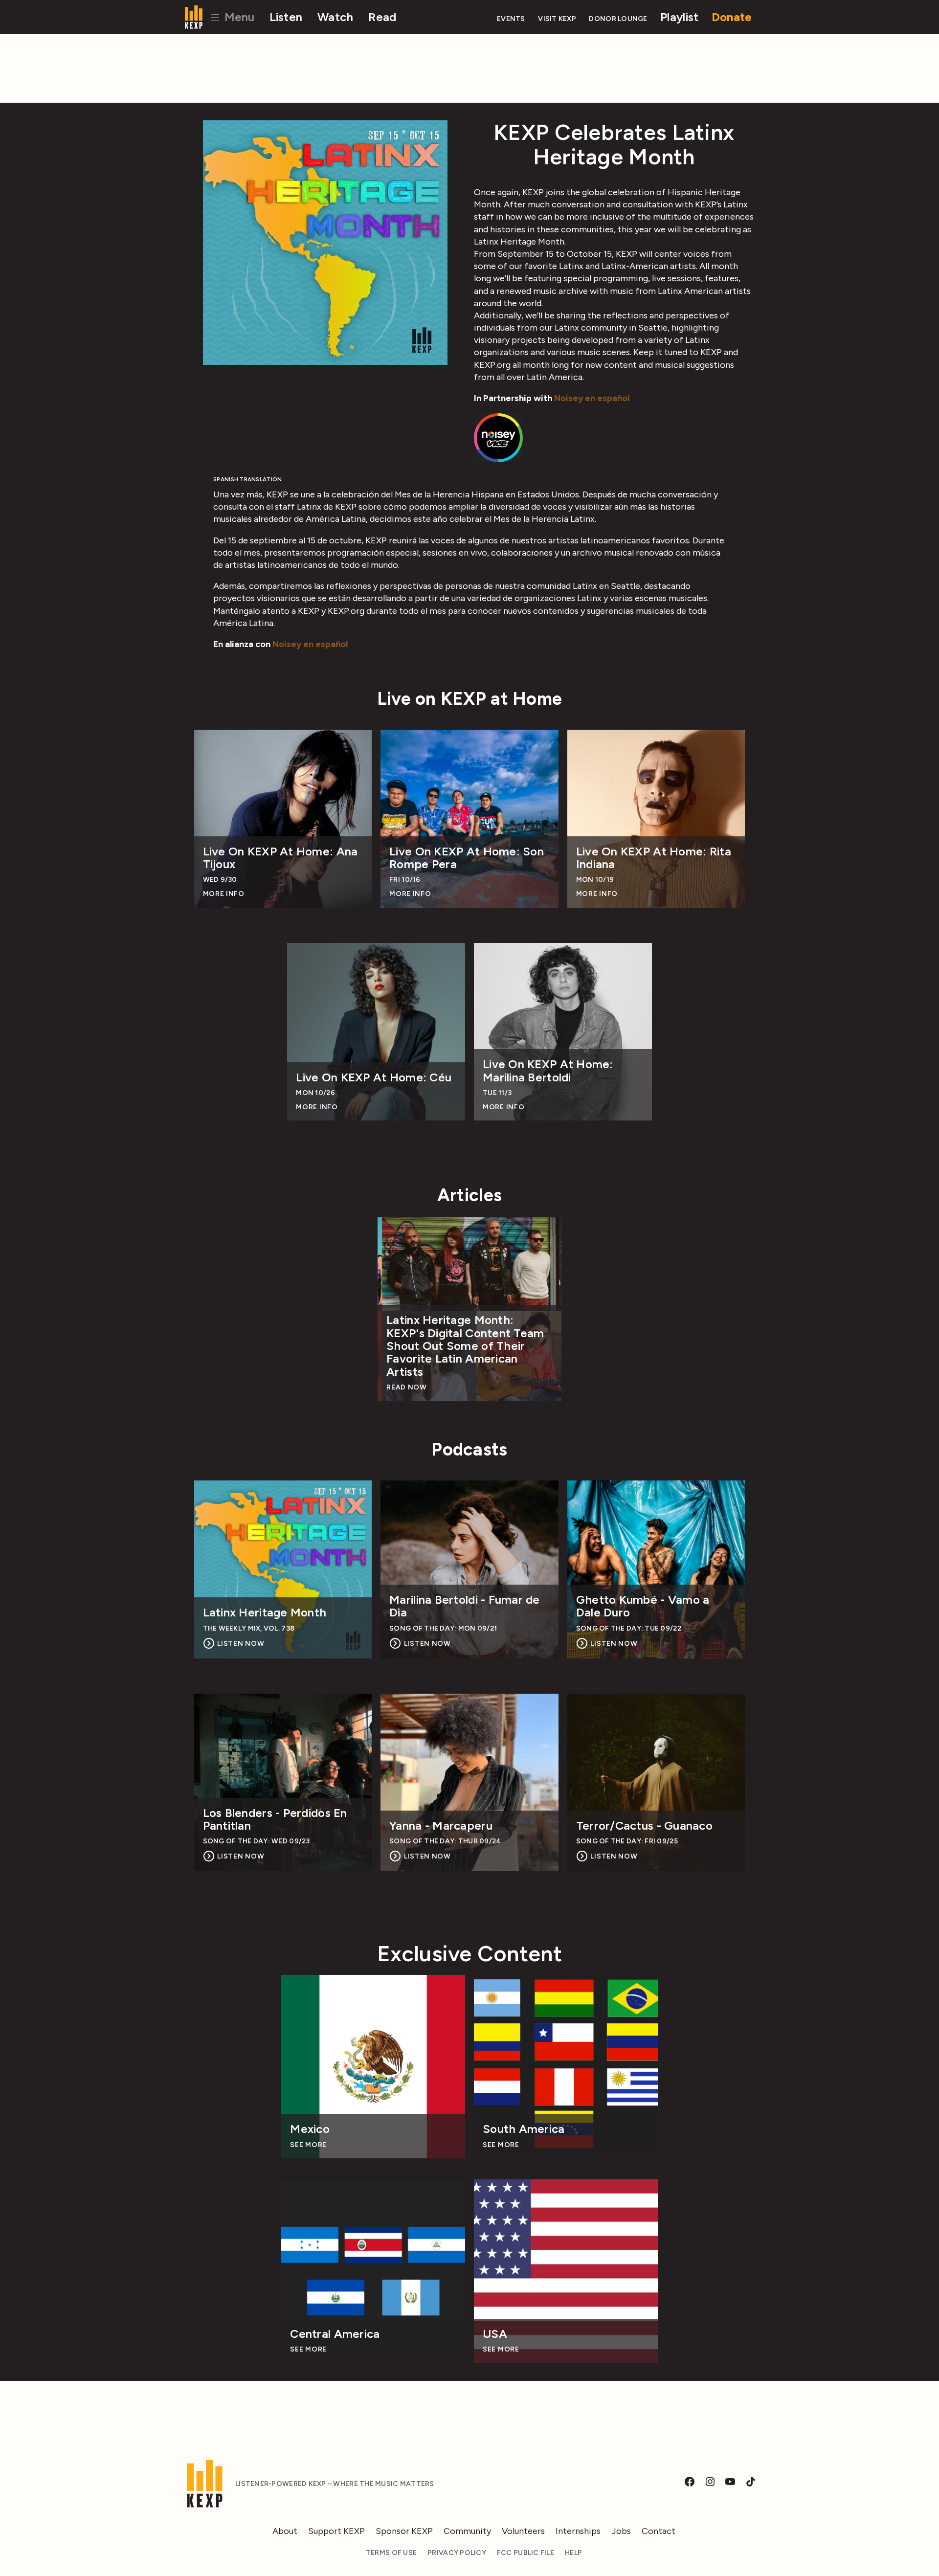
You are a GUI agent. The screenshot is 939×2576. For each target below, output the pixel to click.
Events (511, 19)
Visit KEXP (557, 19)
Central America (335, 2334)
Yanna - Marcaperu (441, 1826)
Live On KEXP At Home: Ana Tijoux (280, 858)
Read (382, 17)
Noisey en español (592, 398)
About (285, 2531)
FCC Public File (525, 2553)
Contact (659, 2531)
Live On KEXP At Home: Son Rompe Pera (467, 858)
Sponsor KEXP (404, 2531)
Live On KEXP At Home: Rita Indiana (654, 858)
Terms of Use (391, 2553)
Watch (335, 17)
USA (495, 2334)
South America (524, 2129)
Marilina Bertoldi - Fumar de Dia (465, 1606)
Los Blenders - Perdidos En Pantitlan (275, 1820)
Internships (578, 2531)
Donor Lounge (618, 19)
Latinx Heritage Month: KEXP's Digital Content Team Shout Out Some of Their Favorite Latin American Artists (465, 1346)
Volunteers (523, 2531)
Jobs (621, 2531)
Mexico (310, 2129)
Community (467, 2531)
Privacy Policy (457, 2553)
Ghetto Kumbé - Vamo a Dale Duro (643, 1606)
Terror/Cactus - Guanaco (644, 1826)
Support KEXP (336, 2531)
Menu (238, 17)
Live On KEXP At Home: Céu (374, 1077)
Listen (286, 17)
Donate (732, 17)
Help (573, 2553)
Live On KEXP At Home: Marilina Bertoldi (548, 1071)
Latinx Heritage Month (265, 1613)
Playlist (679, 17)
